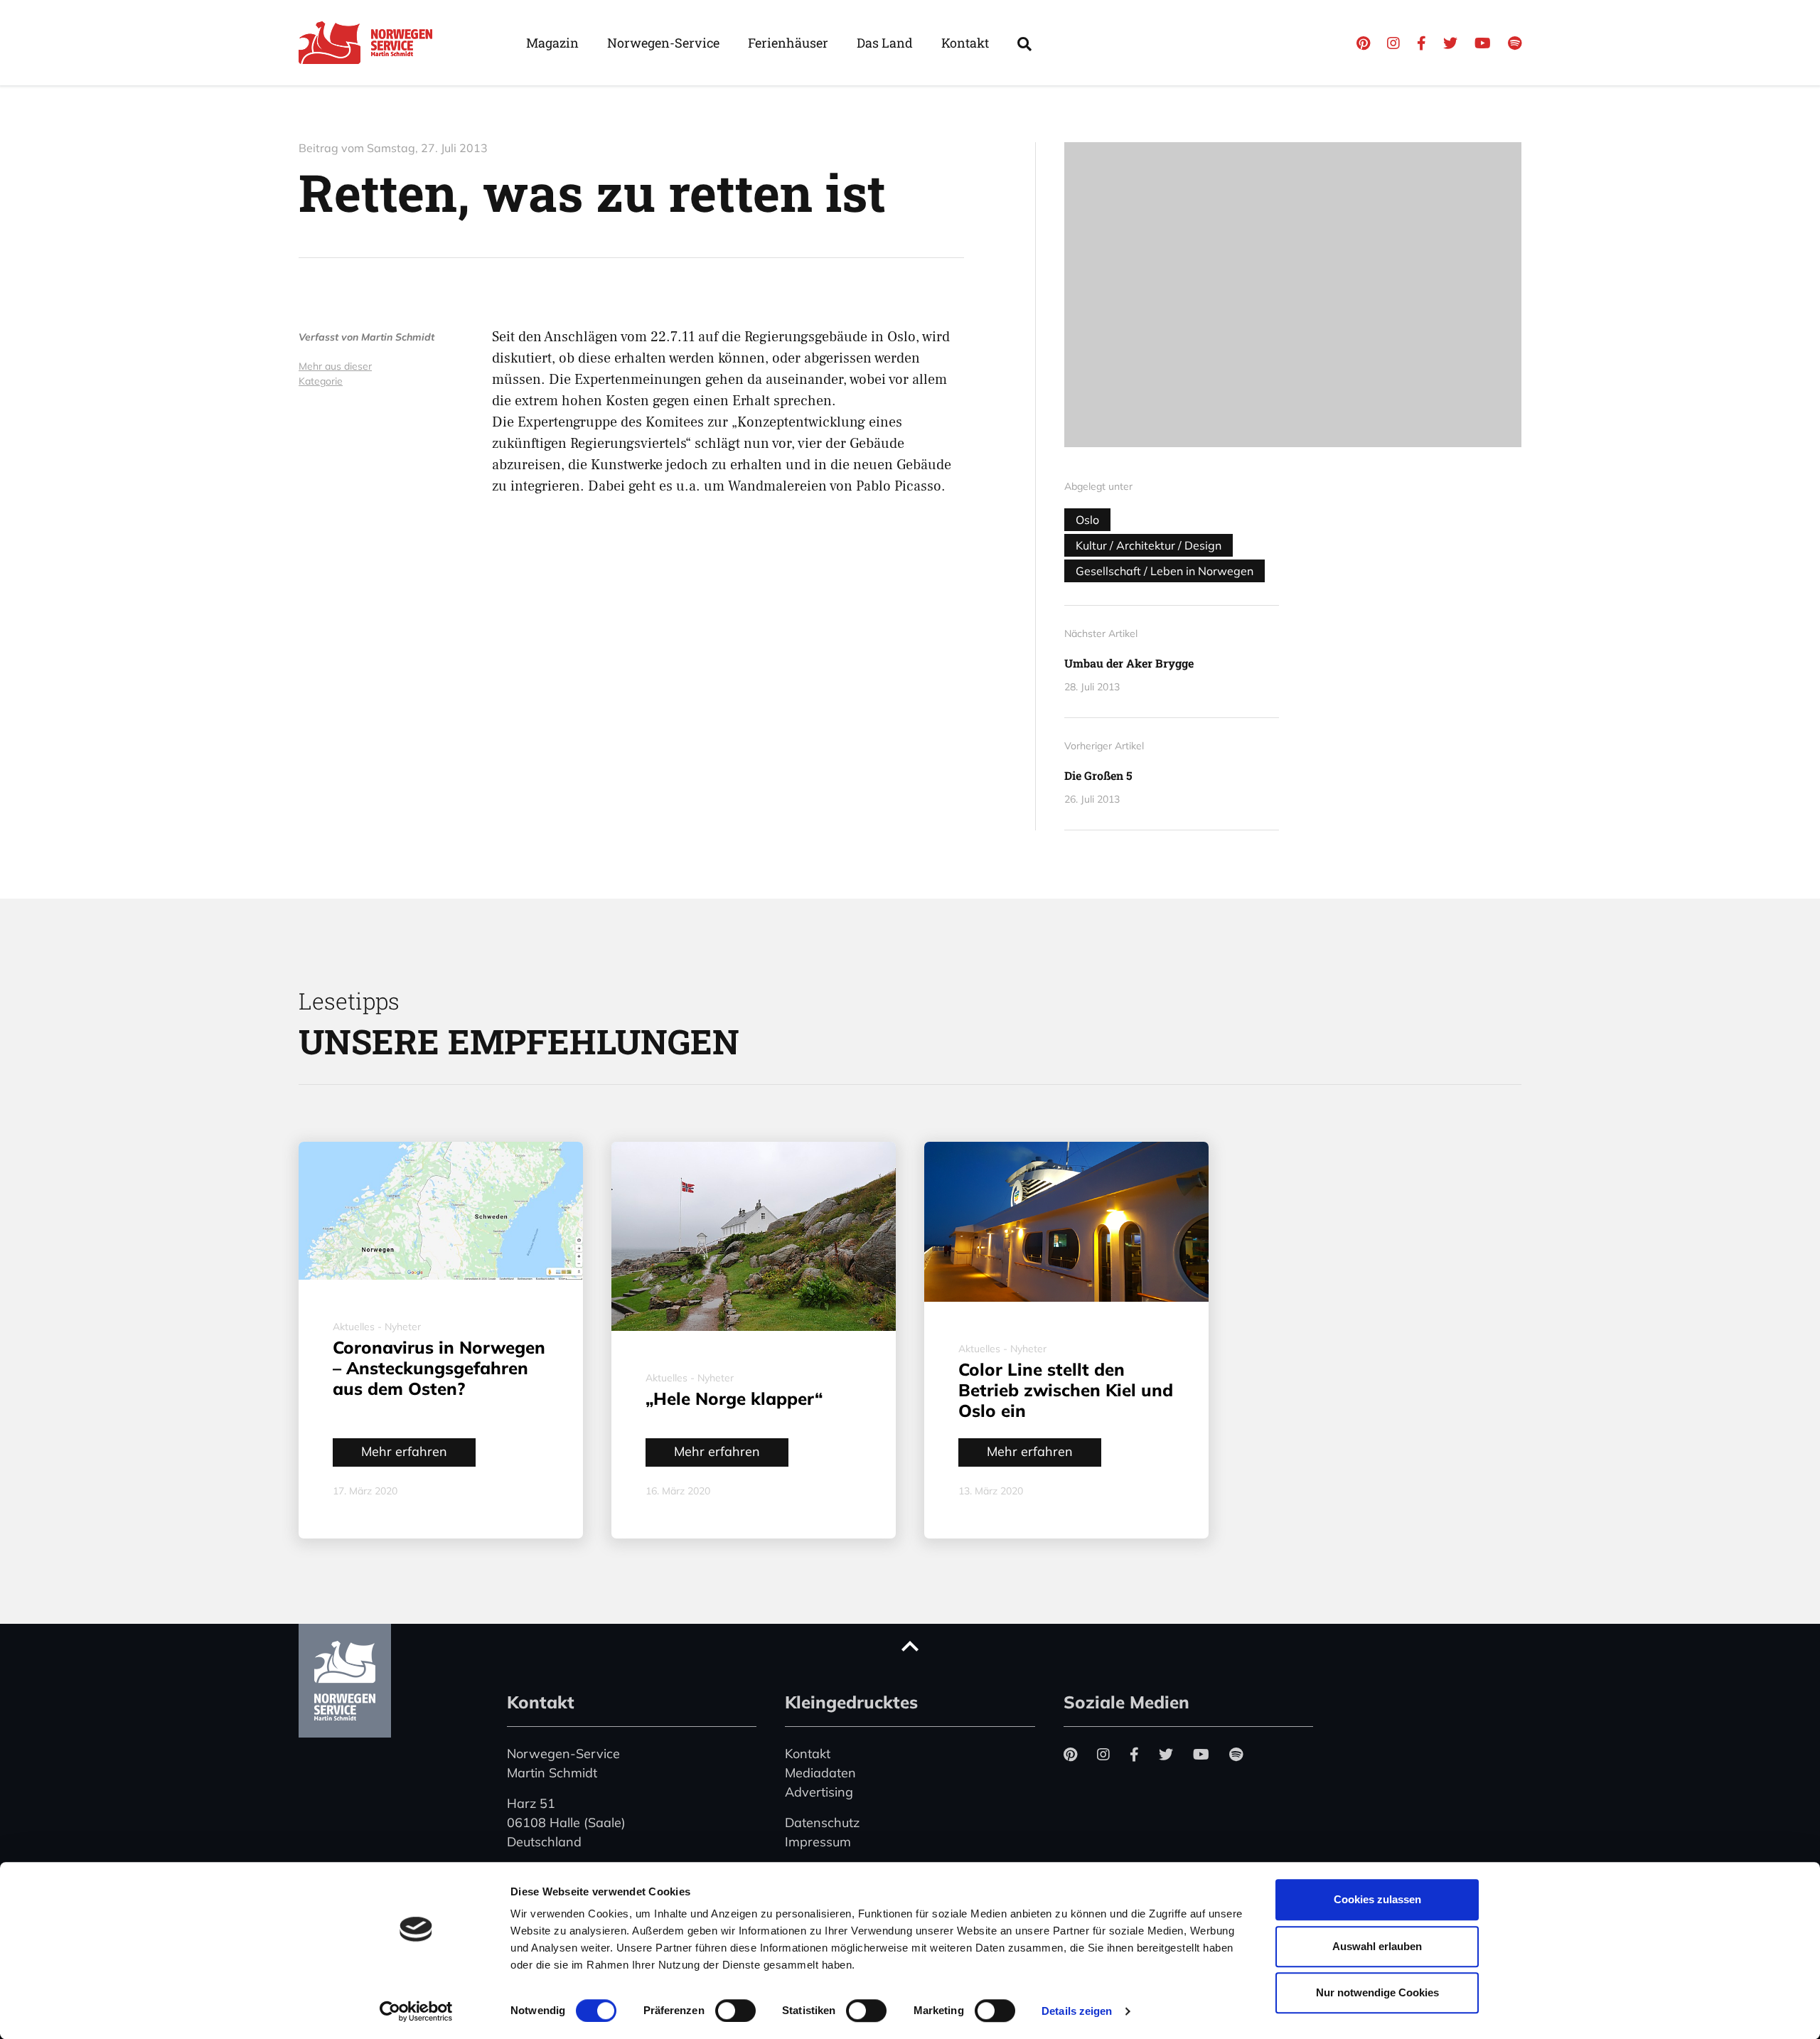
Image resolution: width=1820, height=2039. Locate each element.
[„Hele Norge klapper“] (754, 1236)
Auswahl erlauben (1377, 1946)
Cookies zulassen (1377, 1899)
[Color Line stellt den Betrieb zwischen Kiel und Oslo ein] (1066, 1222)
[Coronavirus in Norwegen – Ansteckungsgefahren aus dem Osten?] (441, 1211)
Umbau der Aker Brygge (1129, 663)
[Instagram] (1393, 43)
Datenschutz (822, 1823)
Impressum (818, 1842)
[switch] (735, 2011)
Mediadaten (820, 1773)
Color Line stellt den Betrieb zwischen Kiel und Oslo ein (1066, 1390)
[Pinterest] (1363, 43)
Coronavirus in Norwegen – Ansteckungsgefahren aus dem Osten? (439, 1368)
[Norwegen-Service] (370, 43)
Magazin (552, 43)
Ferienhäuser (788, 43)
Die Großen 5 (1098, 775)
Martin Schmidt (398, 337)
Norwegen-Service (663, 43)
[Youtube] (1483, 43)
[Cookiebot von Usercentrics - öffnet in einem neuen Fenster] (416, 2011)
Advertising (819, 1792)
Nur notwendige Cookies (1377, 1992)
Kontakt (965, 43)
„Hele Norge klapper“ (734, 1398)
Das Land (885, 43)
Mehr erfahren (404, 1451)
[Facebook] (1422, 43)
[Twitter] (1450, 43)
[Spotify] (1515, 43)
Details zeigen (1077, 2011)
